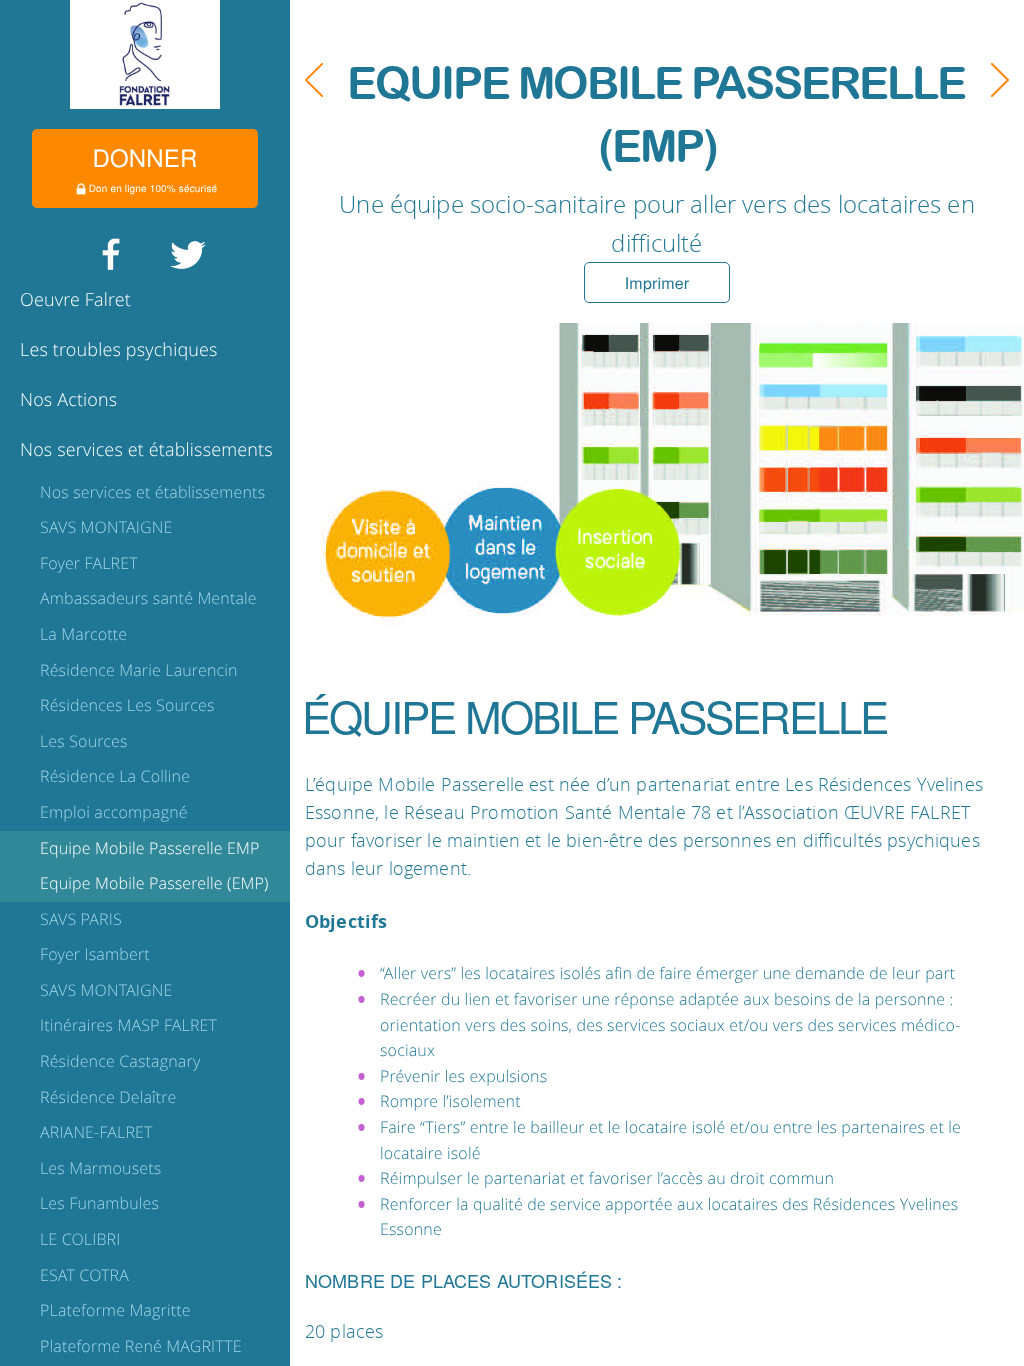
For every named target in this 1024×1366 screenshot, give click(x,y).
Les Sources (84, 741)
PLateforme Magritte (115, 1310)
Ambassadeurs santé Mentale (148, 598)
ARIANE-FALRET (96, 1132)
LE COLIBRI (80, 1239)
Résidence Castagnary (120, 1061)
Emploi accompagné (114, 812)
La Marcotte (83, 634)
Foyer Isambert (95, 954)
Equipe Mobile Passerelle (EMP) (154, 883)
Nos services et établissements (146, 450)
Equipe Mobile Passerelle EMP (150, 848)
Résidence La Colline (115, 776)
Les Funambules (99, 1203)
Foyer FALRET (89, 563)
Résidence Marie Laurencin (139, 670)
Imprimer (657, 282)
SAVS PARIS (81, 919)
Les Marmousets (100, 1168)
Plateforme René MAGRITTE (141, 1346)
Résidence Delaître (108, 1097)
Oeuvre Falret (75, 300)
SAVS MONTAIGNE (106, 527)
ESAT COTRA (84, 1275)
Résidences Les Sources (127, 705)
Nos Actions (68, 400)
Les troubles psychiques (119, 350)
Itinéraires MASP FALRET (128, 1025)
